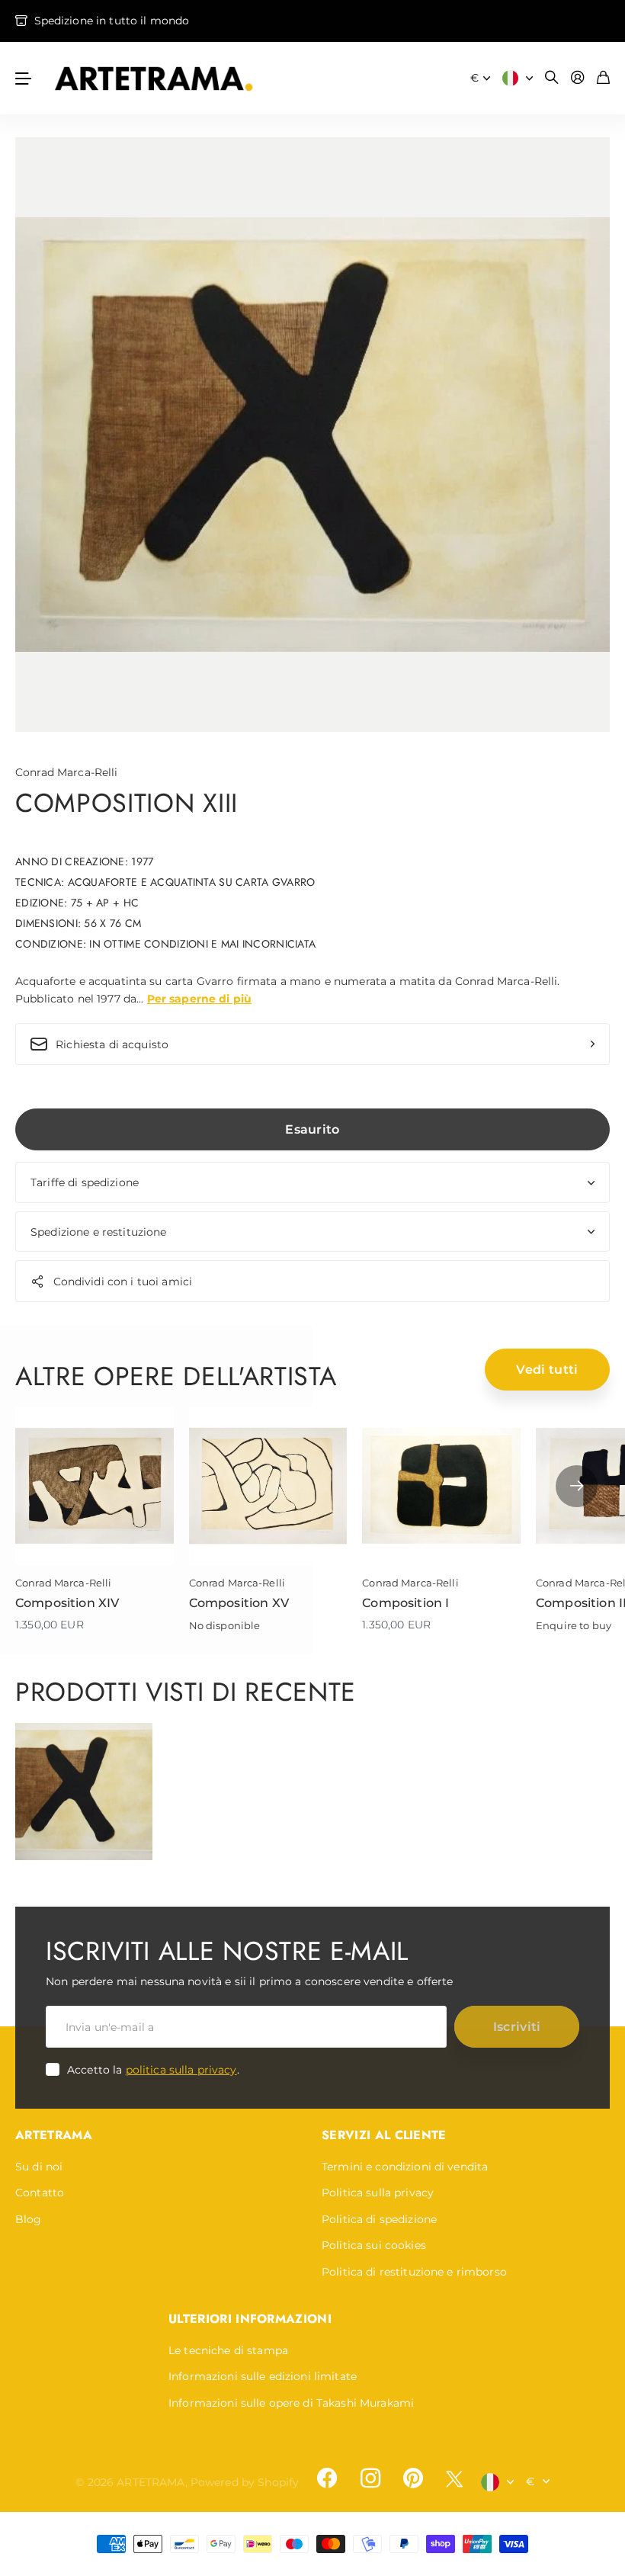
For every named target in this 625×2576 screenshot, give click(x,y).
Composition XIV (67, 1603)
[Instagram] (370, 2478)
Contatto (40, 2193)
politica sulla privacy (181, 2070)
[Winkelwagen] (603, 78)
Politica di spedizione (379, 2219)
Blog (29, 2219)
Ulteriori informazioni (250, 2319)
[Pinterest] (413, 2478)
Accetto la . (153, 2070)
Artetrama (54, 2135)
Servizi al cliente (384, 2135)
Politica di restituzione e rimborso (414, 2272)
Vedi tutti (547, 1370)
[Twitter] (454, 2479)
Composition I (405, 1603)
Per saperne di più (200, 999)
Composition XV (239, 1603)
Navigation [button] (24, 78)
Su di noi (39, 2167)
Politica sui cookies (374, 2245)
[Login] (578, 78)
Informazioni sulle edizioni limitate (263, 2376)
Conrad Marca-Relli (67, 772)
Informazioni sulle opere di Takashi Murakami (291, 2403)
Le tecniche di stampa (228, 2350)
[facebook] (327, 2478)
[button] (577, 1486)
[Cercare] (552, 78)
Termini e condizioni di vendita (405, 2167)
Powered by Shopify (245, 2482)
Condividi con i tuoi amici (123, 1282)
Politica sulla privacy (378, 2193)
